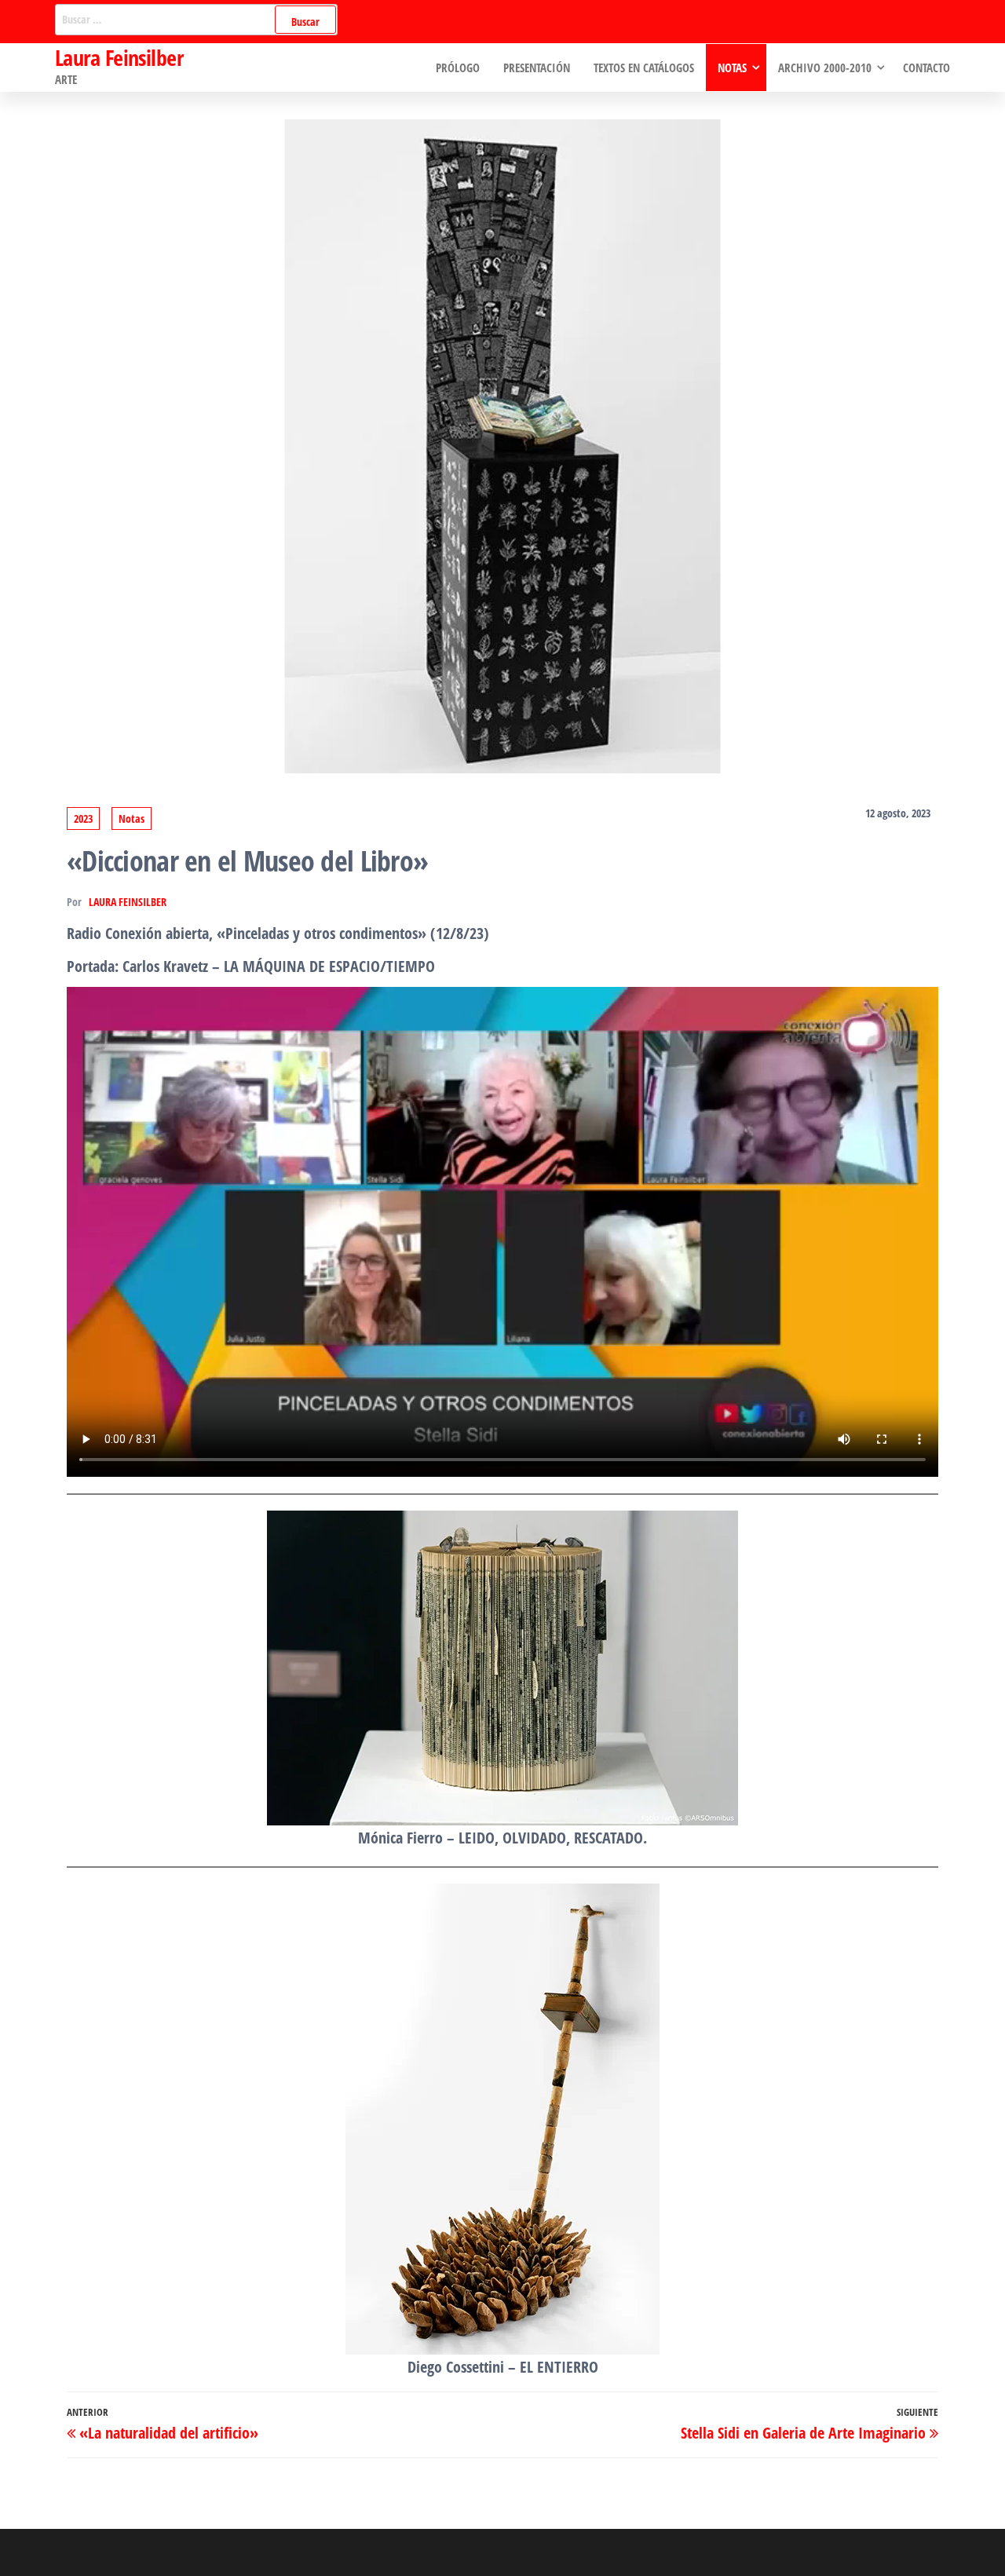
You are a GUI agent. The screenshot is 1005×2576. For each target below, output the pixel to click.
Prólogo (458, 68)
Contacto (926, 68)
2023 (83, 818)
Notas (732, 68)
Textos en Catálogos (644, 68)
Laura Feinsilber (119, 57)
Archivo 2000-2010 (825, 68)
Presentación (537, 68)
